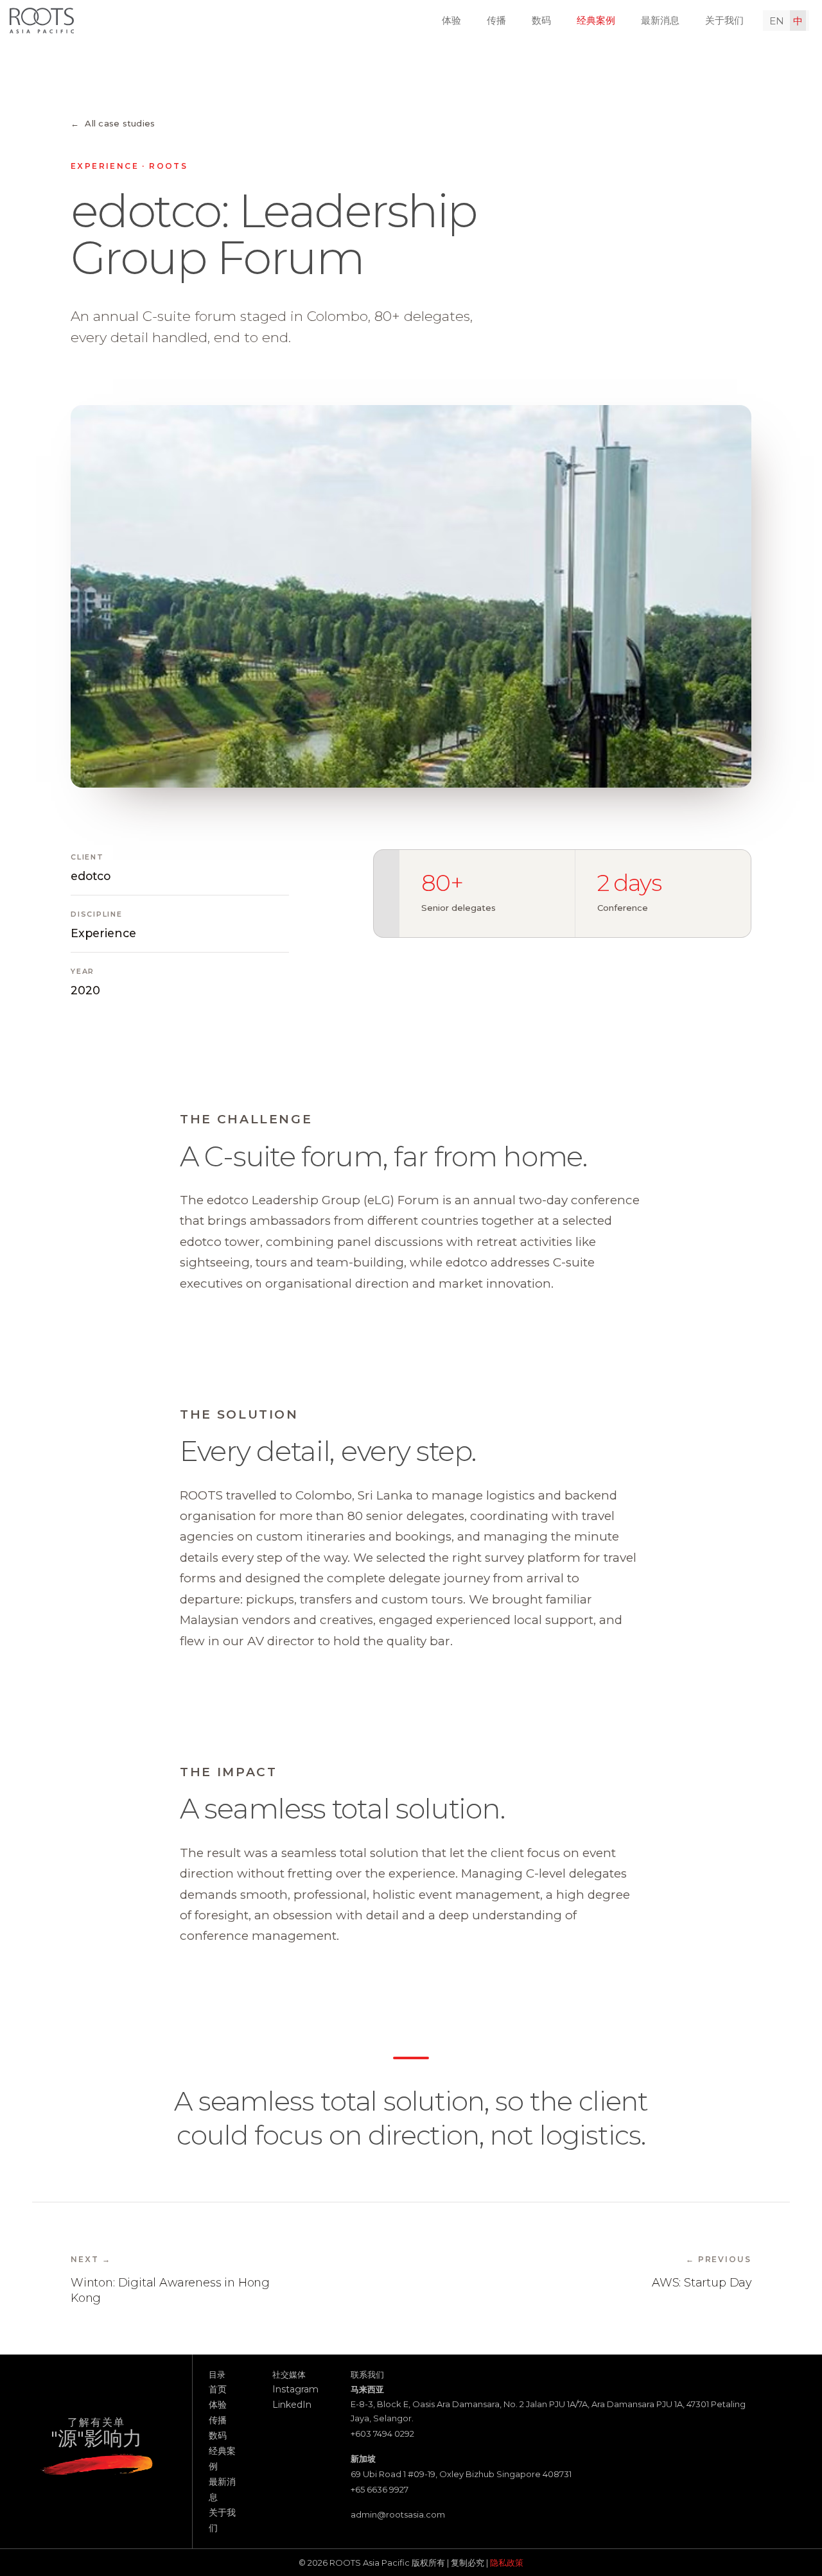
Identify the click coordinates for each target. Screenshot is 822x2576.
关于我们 (724, 20)
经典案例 (596, 20)
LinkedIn (292, 2405)
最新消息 (660, 20)
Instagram (295, 2389)
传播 (496, 20)
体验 (451, 20)
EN (777, 21)
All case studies (113, 123)
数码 (541, 20)
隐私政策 (507, 2563)
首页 (218, 2389)
